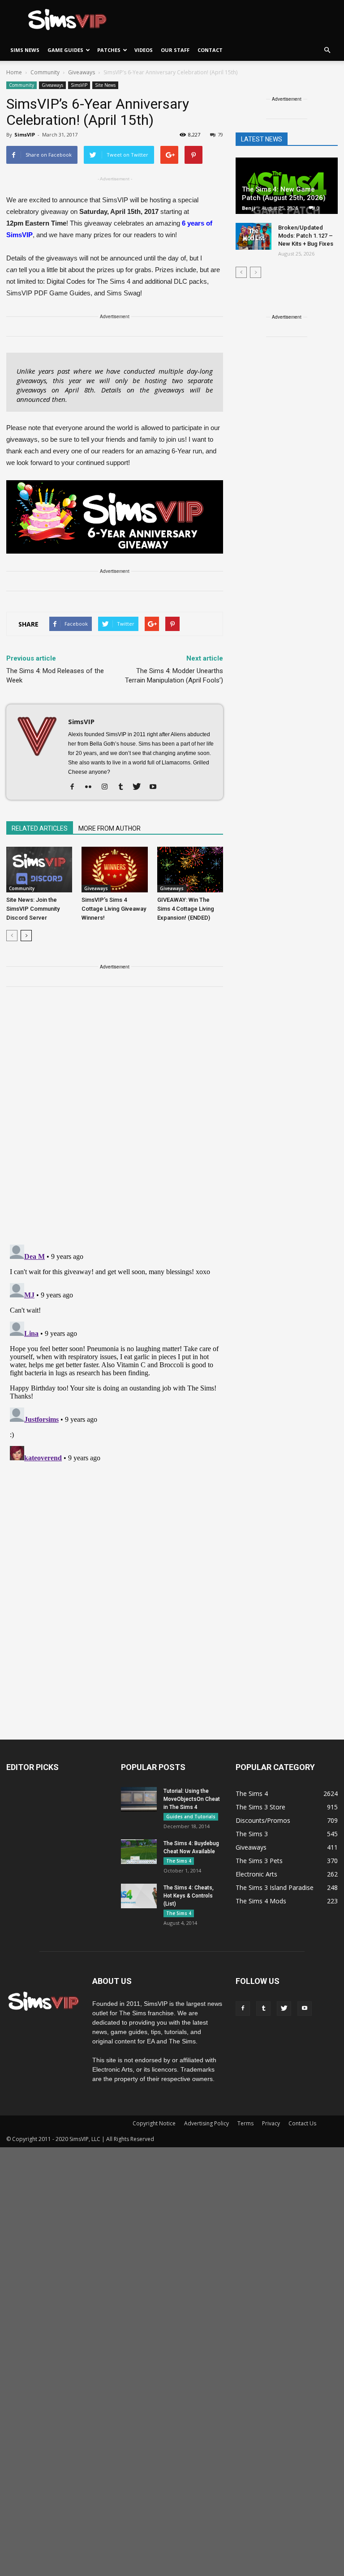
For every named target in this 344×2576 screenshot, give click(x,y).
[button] (327, 50)
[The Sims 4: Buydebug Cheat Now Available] (139, 1852)
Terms (245, 2123)
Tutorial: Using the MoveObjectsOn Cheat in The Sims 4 (192, 1799)
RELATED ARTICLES (40, 828)
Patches (109, 50)
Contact (210, 50)
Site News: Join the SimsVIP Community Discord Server (33, 909)
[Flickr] (92, 787)
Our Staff (175, 50)
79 (220, 134)
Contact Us (302, 2123)
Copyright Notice (154, 2123)
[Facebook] (75, 787)
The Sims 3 (252, 1834)
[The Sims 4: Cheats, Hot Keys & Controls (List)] (139, 1896)
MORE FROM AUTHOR (110, 828)
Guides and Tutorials (191, 1817)
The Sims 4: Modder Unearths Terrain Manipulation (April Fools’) (174, 676)
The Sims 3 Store (260, 1807)
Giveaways (52, 85)
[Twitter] (140, 787)
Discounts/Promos (263, 1820)
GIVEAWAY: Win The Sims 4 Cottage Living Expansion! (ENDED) (186, 909)
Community (21, 85)
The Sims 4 (179, 1861)
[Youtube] (156, 787)
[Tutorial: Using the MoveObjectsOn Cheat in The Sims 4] (139, 1799)
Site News (105, 85)
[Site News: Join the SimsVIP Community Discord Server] (39, 869)
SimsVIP (79, 85)
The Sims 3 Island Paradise (275, 1887)
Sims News (25, 50)
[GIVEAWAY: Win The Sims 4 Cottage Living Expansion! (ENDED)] (190, 869)
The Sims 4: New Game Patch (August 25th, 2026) (284, 194)
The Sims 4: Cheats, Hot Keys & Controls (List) (189, 1896)
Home (14, 72)
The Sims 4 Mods (261, 1901)
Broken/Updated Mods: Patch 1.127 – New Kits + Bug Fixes (306, 236)
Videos (144, 50)
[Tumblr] (124, 787)
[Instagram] (108, 787)
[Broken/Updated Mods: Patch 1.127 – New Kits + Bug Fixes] (254, 236)
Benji (249, 208)
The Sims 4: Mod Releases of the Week (55, 676)
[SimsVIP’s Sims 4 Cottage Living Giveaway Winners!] (114, 869)
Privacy (271, 2123)
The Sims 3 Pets (259, 1861)
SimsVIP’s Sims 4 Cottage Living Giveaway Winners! (114, 909)
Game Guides (65, 50)
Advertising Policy (206, 2123)
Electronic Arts (256, 1874)
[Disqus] (115, 1121)
